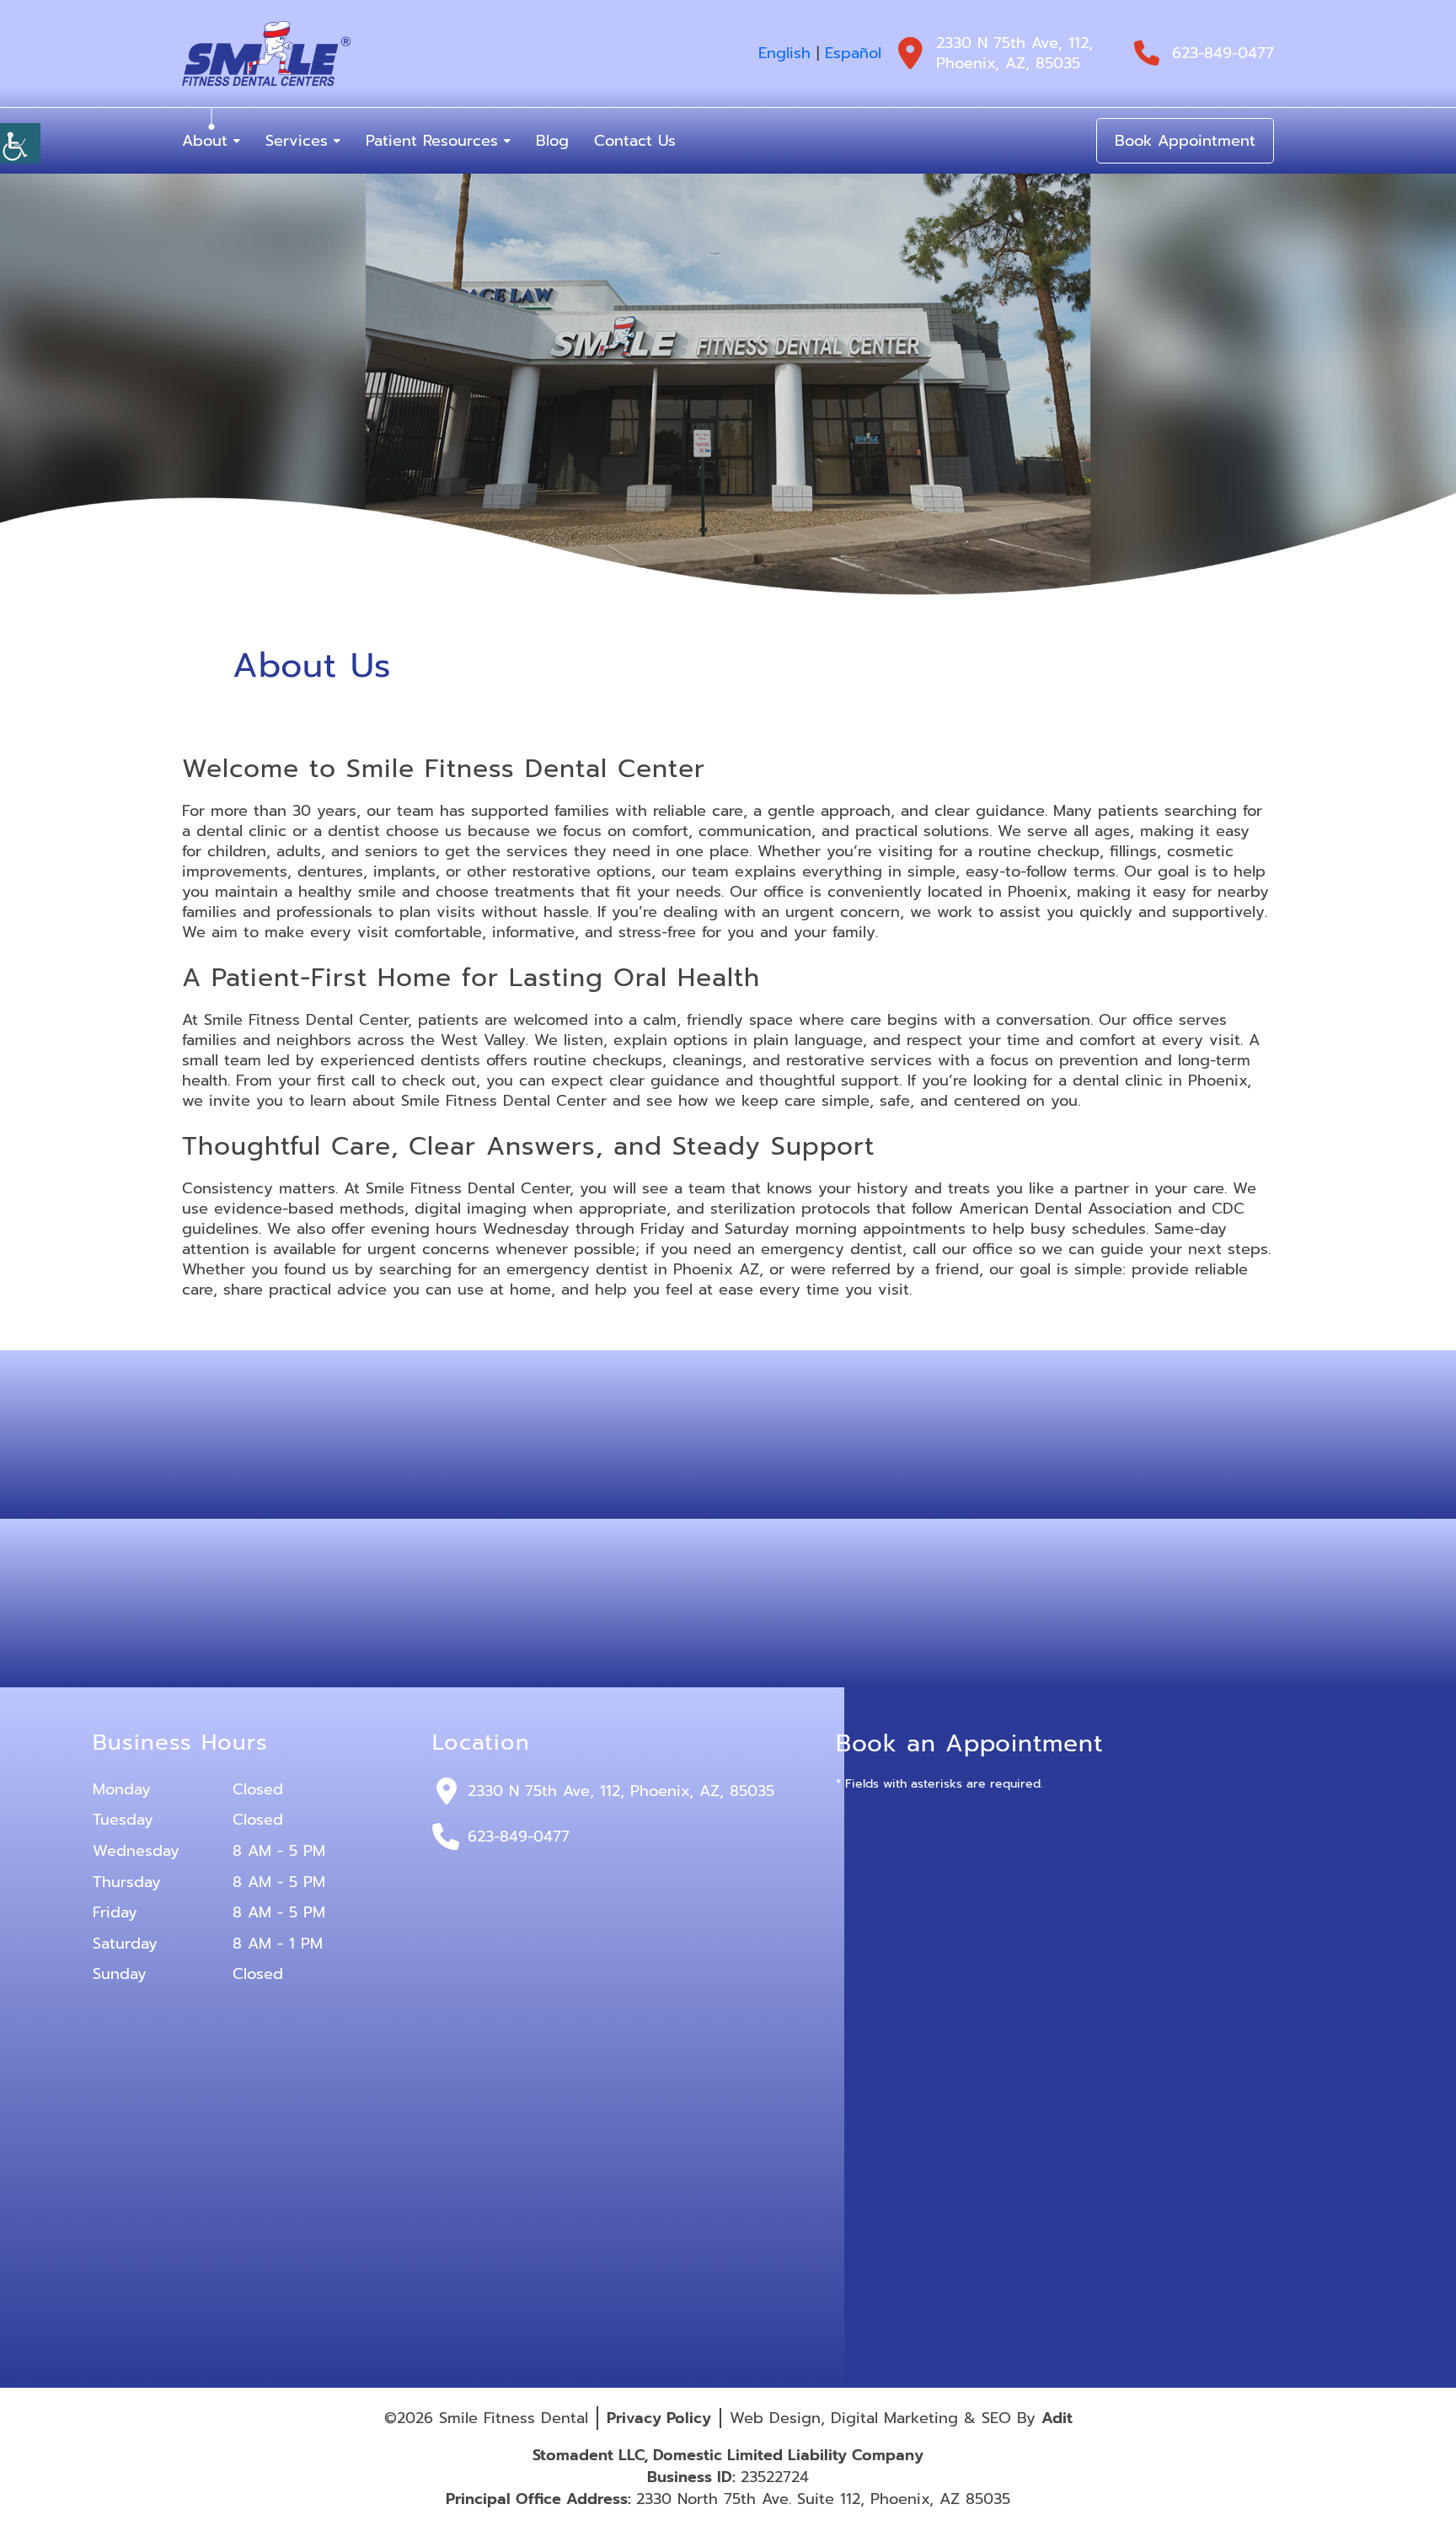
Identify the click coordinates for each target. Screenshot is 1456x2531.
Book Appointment (1185, 141)
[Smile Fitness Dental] (266, 54)
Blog (552, 141)
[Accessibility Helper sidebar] (20, 143)
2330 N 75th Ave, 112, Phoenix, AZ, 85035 (1014, 53)
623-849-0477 (1223, 53)
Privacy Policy (659, 2418)
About (205, 141)
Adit (1057, 2418)
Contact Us (635, 141)
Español (853, 53)
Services (297, 141)
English (784, 53)
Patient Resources (432, 141)
